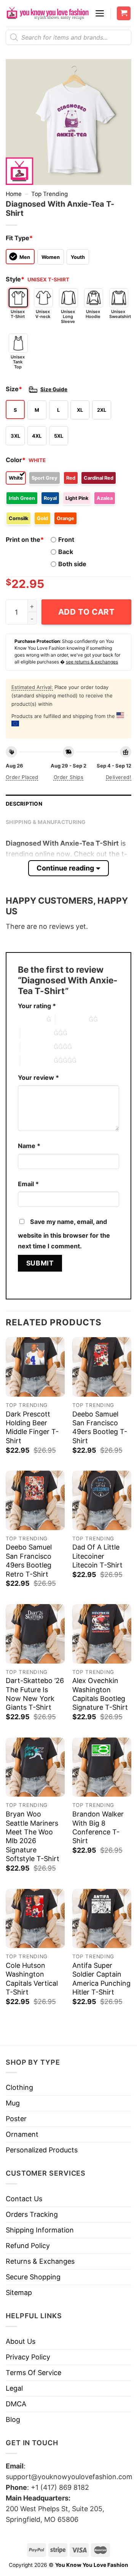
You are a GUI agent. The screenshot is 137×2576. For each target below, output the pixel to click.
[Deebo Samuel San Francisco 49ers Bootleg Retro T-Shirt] (35, 1500)
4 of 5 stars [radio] (37, 1047)
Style (15, 279)
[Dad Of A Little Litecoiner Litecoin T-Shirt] (102, 1500)
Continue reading (65, 868)
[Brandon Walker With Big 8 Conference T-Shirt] (102, 1767)
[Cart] (124, 14)
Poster (16, 2119)
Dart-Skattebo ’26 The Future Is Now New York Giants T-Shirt (35, 1694)
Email (28, 1184)
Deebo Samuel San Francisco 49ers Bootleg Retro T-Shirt (29, 1560)
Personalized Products (42, 2150)
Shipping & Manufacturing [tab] (46, 822)
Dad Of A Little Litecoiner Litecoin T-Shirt (97, 1556)
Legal (14, 2388)
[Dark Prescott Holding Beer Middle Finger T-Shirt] (35, 1367)
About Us (21, 2341)
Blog (13, 2419)
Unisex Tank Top (18, 362)
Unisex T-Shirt (18, 314)
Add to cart (87, 612)
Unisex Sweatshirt (119, 314)
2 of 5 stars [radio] (72, 1019)
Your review (38, 1078)
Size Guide (54, 389)
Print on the (25, 540)
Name (29, 1146)
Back (66, 552)
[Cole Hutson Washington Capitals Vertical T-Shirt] (35, 1918)
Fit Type (19, 238)
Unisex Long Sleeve (68, 316)
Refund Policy (28, 2246)
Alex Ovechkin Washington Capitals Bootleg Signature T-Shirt (100, 1694)
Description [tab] (24, 804)
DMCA (16, 2404)
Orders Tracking (32, 2214)
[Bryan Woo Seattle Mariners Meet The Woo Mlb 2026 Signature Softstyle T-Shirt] (35, 1767)
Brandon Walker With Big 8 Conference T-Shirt (98, 1827)
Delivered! (119, 777)
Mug (13, 2103)
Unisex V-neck (43, 314)
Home (14, 194)
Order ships (68, 777)
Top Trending (49, 194)
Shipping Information (40, 2230)
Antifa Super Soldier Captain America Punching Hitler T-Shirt (101, 1979)
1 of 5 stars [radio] (30, 1019)
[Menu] (100, 13)
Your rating (37, 1006)
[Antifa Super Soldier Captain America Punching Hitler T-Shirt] (102, 1918)
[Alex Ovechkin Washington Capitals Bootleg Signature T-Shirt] (102, 1634)
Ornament (22, 2134)
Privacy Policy (28, 2357)
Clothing (19, 2087)
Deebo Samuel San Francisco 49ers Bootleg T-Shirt (100, 1427)
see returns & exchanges (92, 662)
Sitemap (19, 2293)
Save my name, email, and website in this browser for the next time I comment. (64, 1234)
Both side (72, 564)
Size (14, 389)
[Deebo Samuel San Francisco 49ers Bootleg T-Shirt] (102, 1367)
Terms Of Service (33, 2373)
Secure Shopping (33, 2277)
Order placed (22, 777)
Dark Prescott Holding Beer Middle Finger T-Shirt (32, 1427)
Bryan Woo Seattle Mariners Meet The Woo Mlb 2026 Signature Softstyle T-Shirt (33, 1836)
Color (16, 460)
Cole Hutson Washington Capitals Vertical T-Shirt (32, 1979)
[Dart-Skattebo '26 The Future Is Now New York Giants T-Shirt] (35, 1634)
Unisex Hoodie (93, 314)
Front (66, 540)
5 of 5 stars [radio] (37, 1060)
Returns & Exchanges (40, 2261)
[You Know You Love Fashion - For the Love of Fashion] (47, 14)
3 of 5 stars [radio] (37, 1033)
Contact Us (24, 2199)
